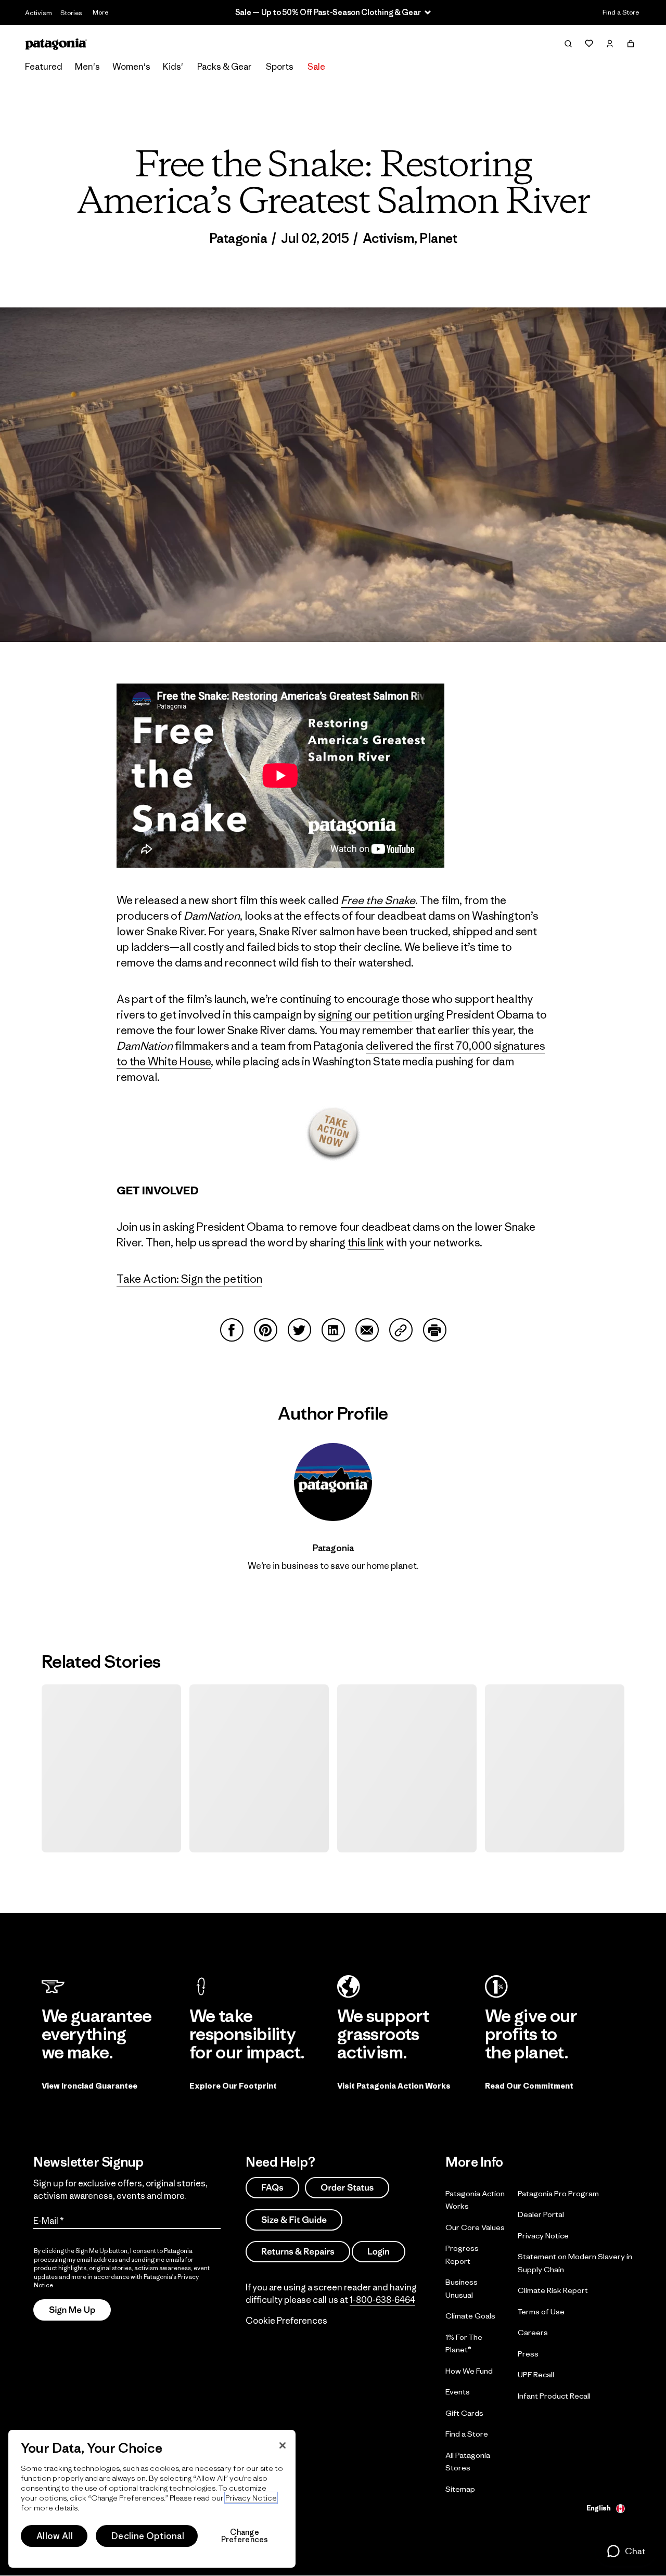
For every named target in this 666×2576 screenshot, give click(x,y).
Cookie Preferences (286, 2321)
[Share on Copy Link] (401, 1330)
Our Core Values (475, 2227)
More (100, 12)
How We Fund (469, 2370)
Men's (87, 67)
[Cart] (631, 44)
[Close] (283, 2445)
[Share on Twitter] (299, 1330)
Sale (316, 67)
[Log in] (610, 44)
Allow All (55, 2536)
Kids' (173, 67)
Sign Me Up (72, 2310)
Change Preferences (245, 2536)
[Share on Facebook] (232, 1330)
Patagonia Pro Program (558, 2193)
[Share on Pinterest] (266, 1330)
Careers (533, 2332)
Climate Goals (470, 2316)
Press (528, 2353)
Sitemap (460, 2488)
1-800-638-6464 (382, 2300)
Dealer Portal (541, 2214)
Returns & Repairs (298, 2251)
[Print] (435, 1330)
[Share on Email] (367, 1330)
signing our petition (365, 1015)
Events (458, 2392)
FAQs (272, 2187)
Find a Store (621, 12)
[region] (152, 2499)
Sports (280, 67)
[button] (626, 2551)
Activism (39, 13)
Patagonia (238, 238)
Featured (44, 67)
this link (366, 1242)
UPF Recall (536, 2374)
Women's (131, 67)
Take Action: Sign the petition (189, 1279)
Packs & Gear (224, 67)
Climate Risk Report (553, 2290)
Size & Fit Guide (294, 2219)
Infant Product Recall (554, 2395)
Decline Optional (148, 2536)
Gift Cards (464, 2412)
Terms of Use (541, 2311)
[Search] (568, 44)
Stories (71, 13)
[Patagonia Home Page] (56, 44)
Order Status (347, 2187)
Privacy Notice (543, 2235)
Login (379, 2251)
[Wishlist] (589, 44)
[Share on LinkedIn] (333, 1330)
